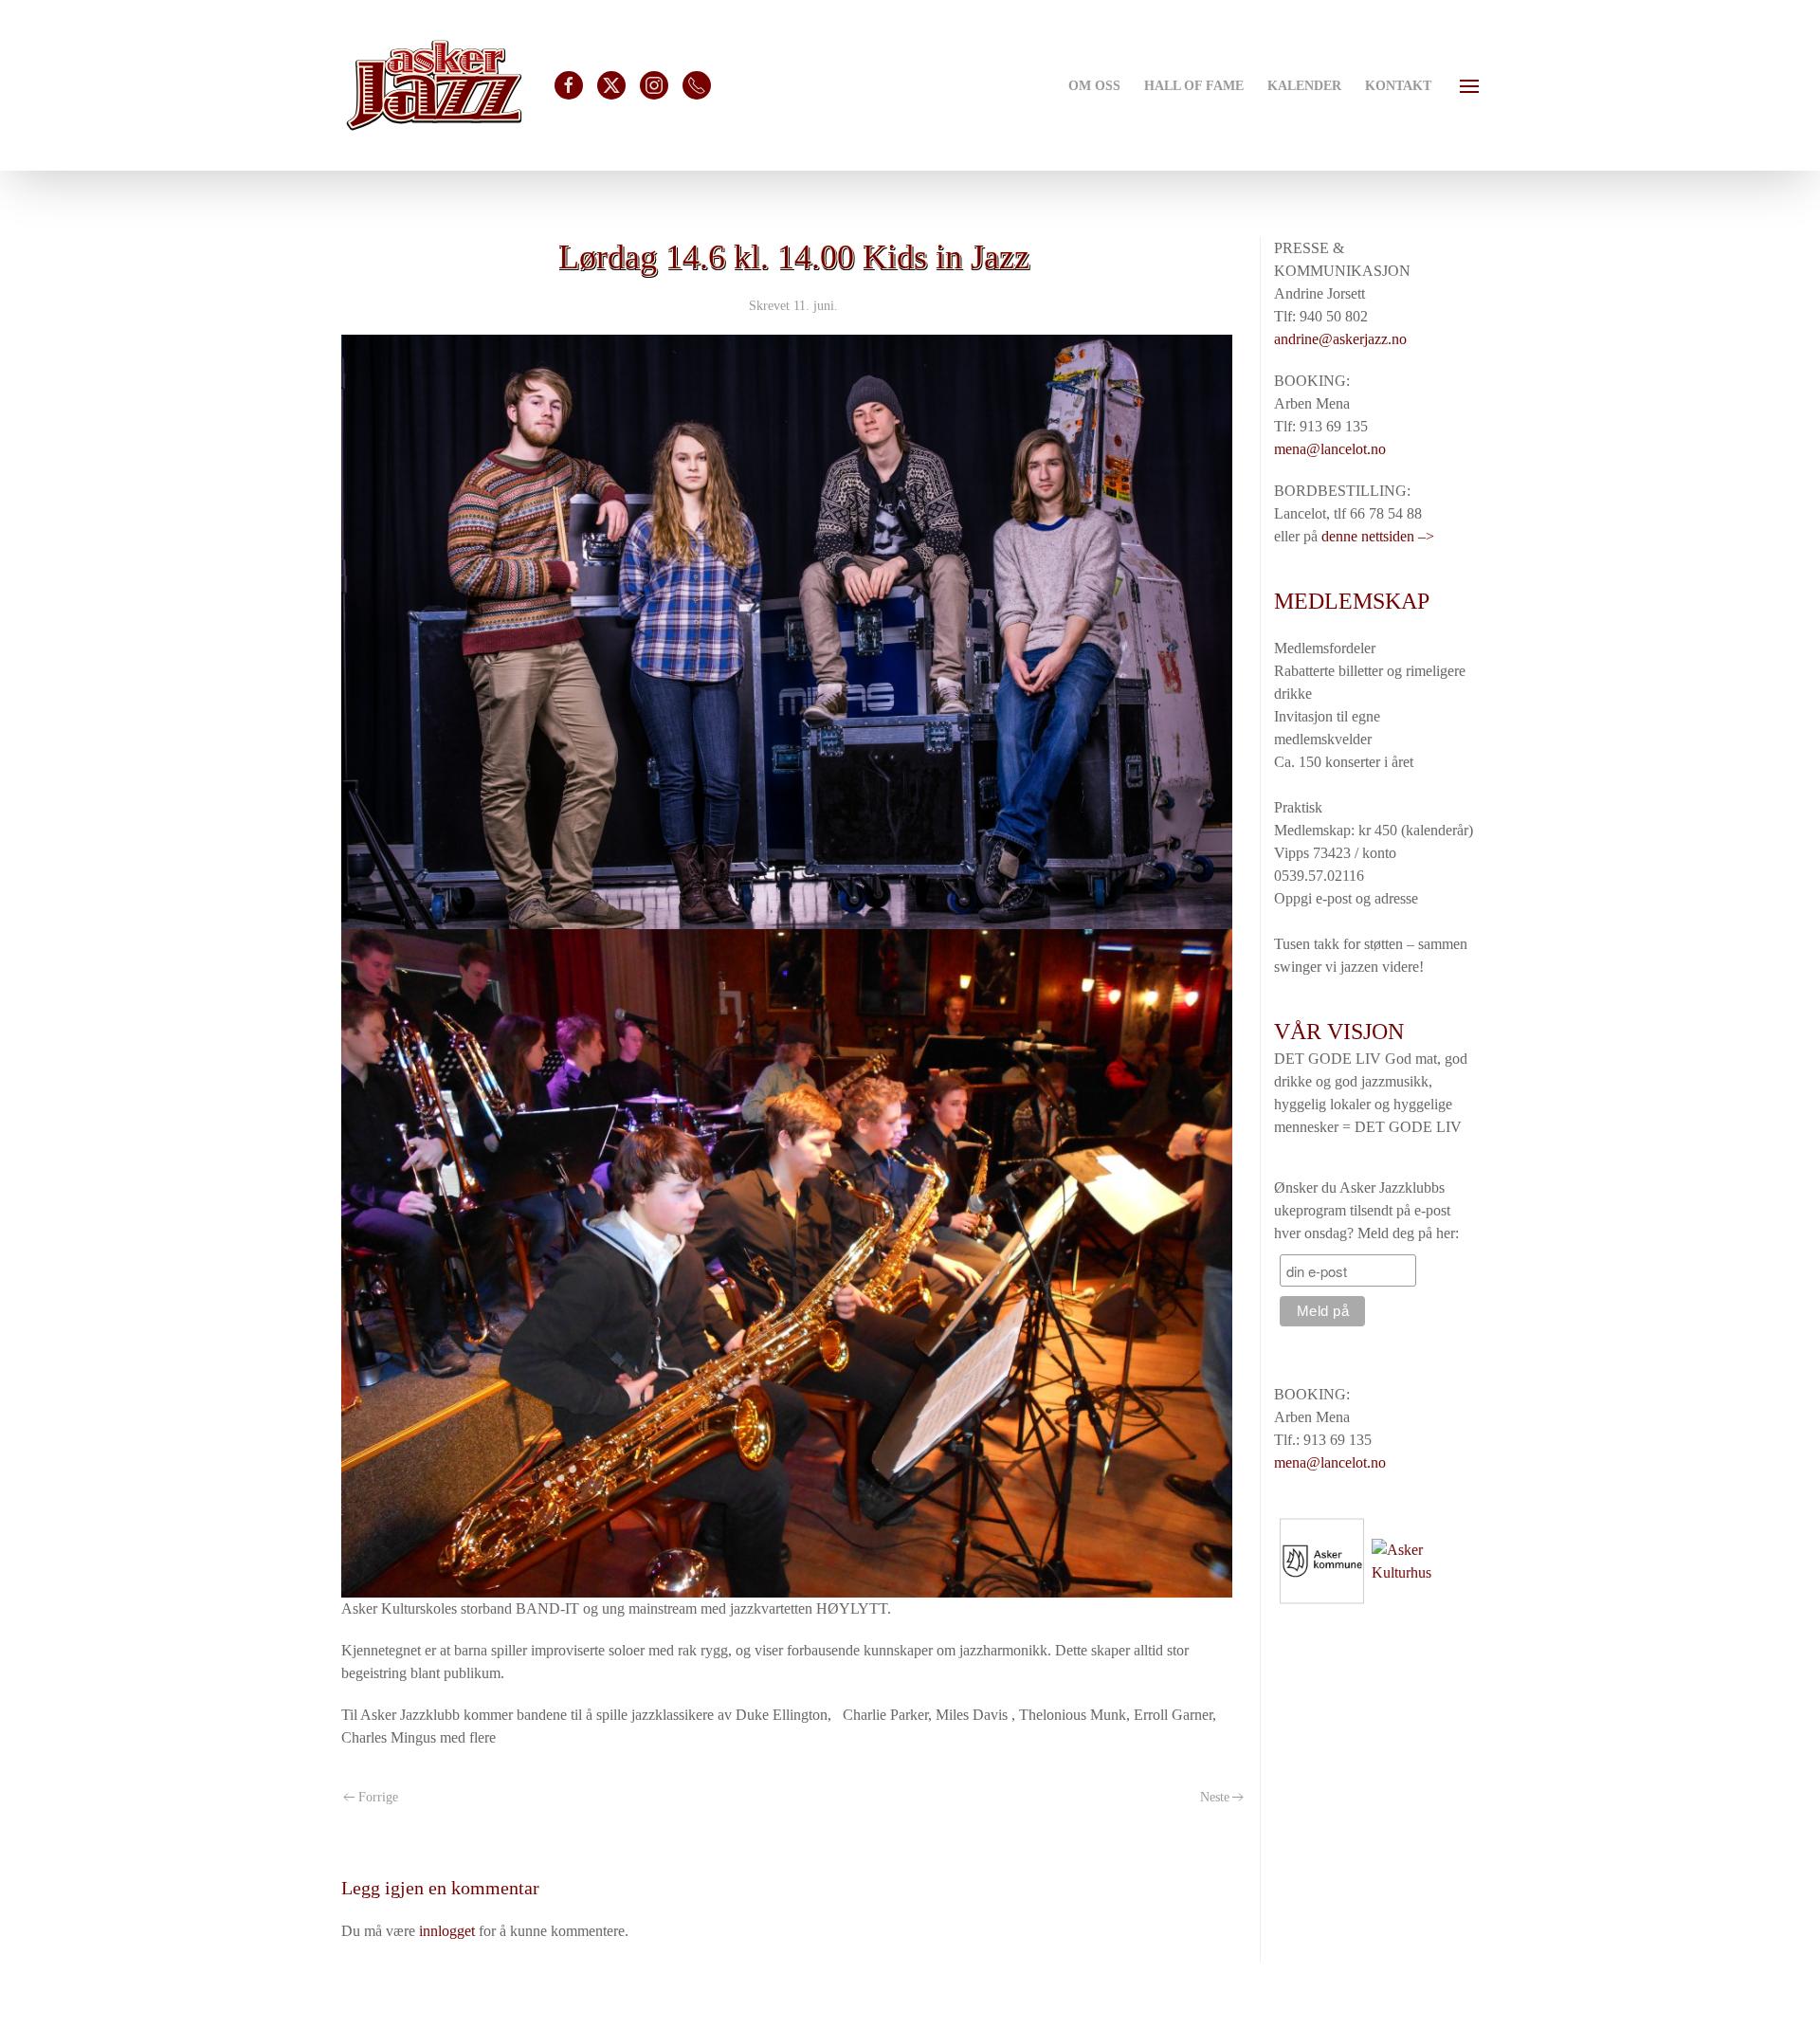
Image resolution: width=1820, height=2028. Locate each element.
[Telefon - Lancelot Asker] (697, 85)
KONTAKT (1398, 86)
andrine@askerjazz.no (1340, 339)
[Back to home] (434, 85)
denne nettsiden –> (1378, 536)
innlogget (447, 1931)
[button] (1469, 85)
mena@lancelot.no (1330, 449)
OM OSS (1094, 86)
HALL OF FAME (1194, 86)
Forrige (378, 1797)
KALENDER (1304, 86)
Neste (1215, 1797)
